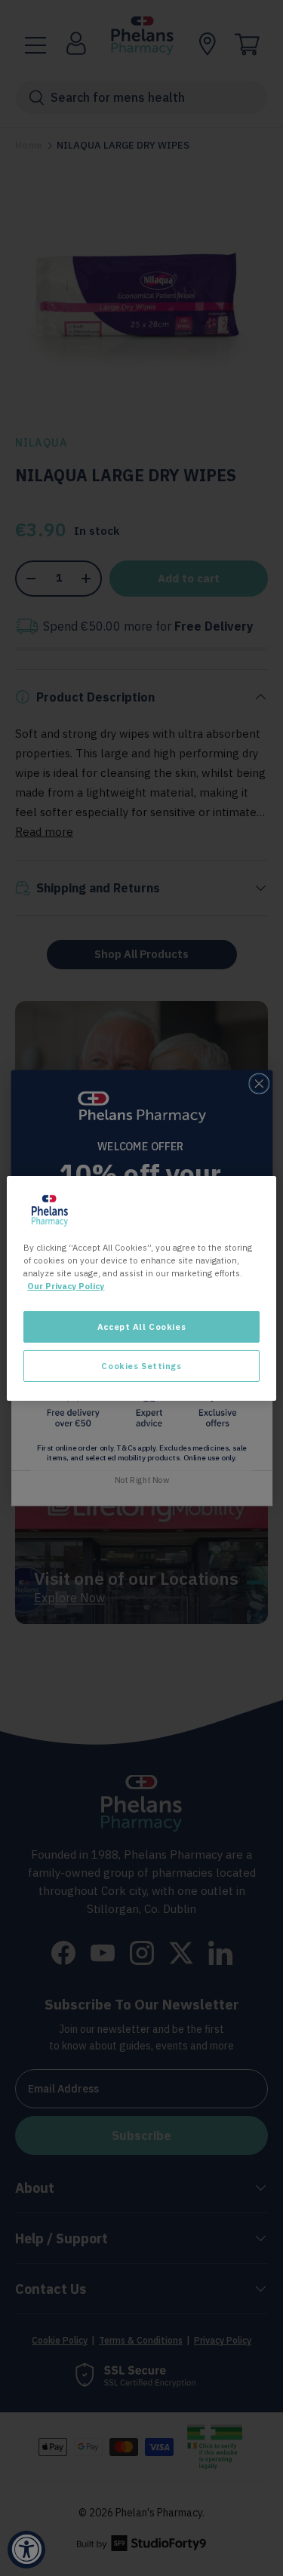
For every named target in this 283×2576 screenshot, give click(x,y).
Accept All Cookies (141, 1326)
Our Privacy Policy (66, 1286)
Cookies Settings (141, 1366)
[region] (141, 1288)
